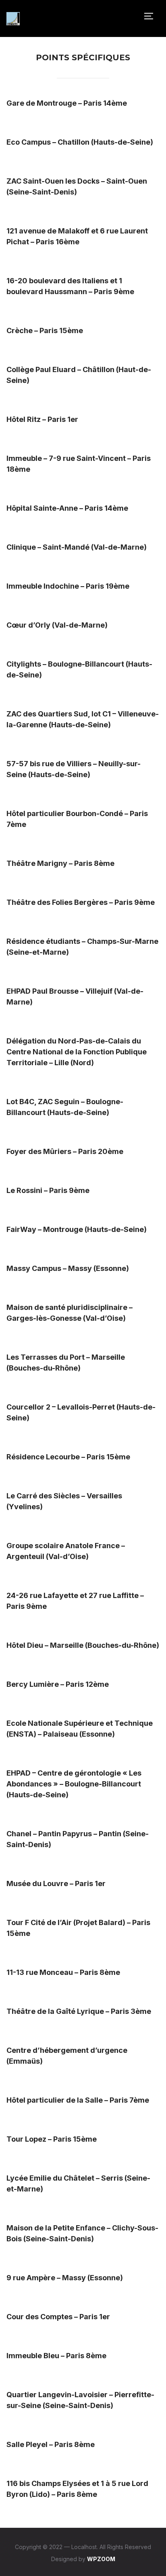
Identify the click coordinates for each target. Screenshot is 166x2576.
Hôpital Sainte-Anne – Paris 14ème (67, 508)
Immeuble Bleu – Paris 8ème (56, 2356)
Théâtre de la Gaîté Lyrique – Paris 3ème (79, 2011)
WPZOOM (101, 2559)
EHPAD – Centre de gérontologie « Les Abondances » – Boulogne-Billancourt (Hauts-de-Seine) (74, 1784)
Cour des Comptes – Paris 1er (58, 2317)
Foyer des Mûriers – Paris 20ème (65, 1151)
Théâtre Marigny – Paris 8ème (60, 863)
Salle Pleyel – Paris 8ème (51, 2444)
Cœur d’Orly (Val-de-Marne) (57, 625)
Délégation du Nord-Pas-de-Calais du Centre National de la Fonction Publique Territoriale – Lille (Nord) (77, 1052)
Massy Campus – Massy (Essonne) (68, 1268)
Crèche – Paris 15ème (45, 330)
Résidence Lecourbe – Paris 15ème (68, 1457)
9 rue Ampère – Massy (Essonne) (65, 2278)
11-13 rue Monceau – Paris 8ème (63, 1972)
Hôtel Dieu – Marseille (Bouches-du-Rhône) (83, 1645)
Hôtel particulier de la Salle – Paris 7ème (78, 2100)
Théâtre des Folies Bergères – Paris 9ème (81, 902)
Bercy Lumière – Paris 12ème (58, 1684)
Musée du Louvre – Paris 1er (56, 1883)
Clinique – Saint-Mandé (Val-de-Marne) (77, 547)
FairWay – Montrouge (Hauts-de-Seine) (77, 1229)
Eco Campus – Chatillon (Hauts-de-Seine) (80, 142)
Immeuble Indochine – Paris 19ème (68, 586)
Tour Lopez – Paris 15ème (52, 2139)
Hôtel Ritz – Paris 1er (42, 419)
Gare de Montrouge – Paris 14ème (67, 103)
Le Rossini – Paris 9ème (48, 1190)
